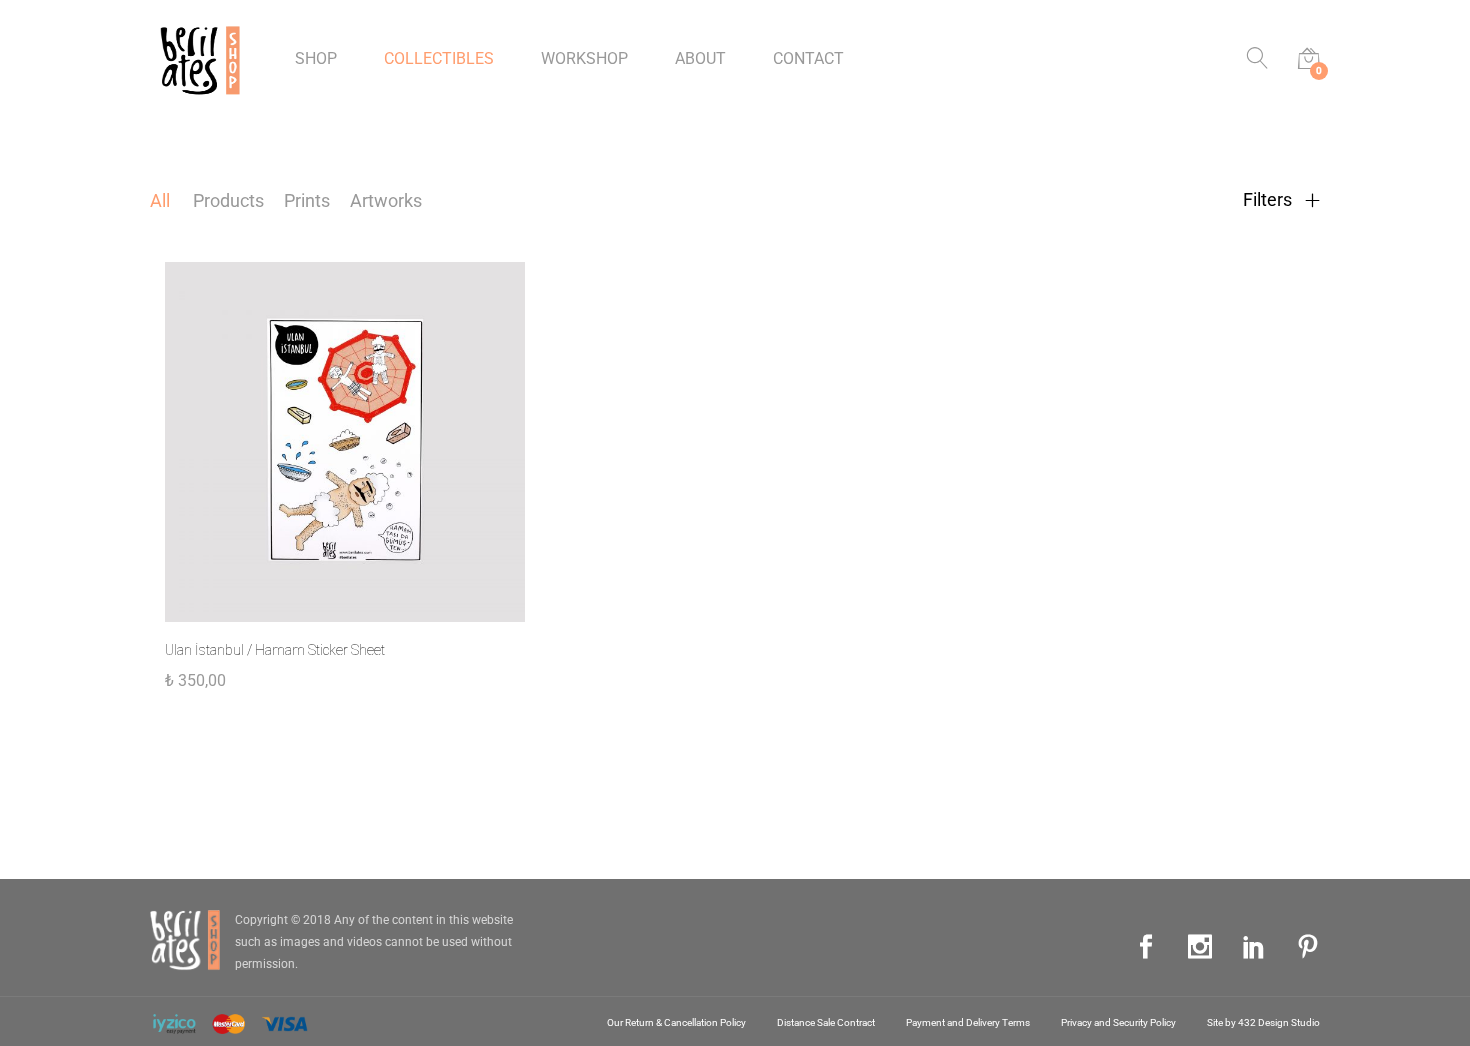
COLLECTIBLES (439, 59)
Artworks (386, 200)
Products (228, 200)
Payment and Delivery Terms (968, 1022)
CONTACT (808, 59)
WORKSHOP (584, 59)
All (160, 200)
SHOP (316, 59)
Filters (1269, 200)
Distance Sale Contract (826, 1022)
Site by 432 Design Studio (1263, 1022)
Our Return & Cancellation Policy (676, 1022)
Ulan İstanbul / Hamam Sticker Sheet (275, 650)
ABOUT (700, 59)
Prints (307, 200)
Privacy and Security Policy (1118, 1022)
